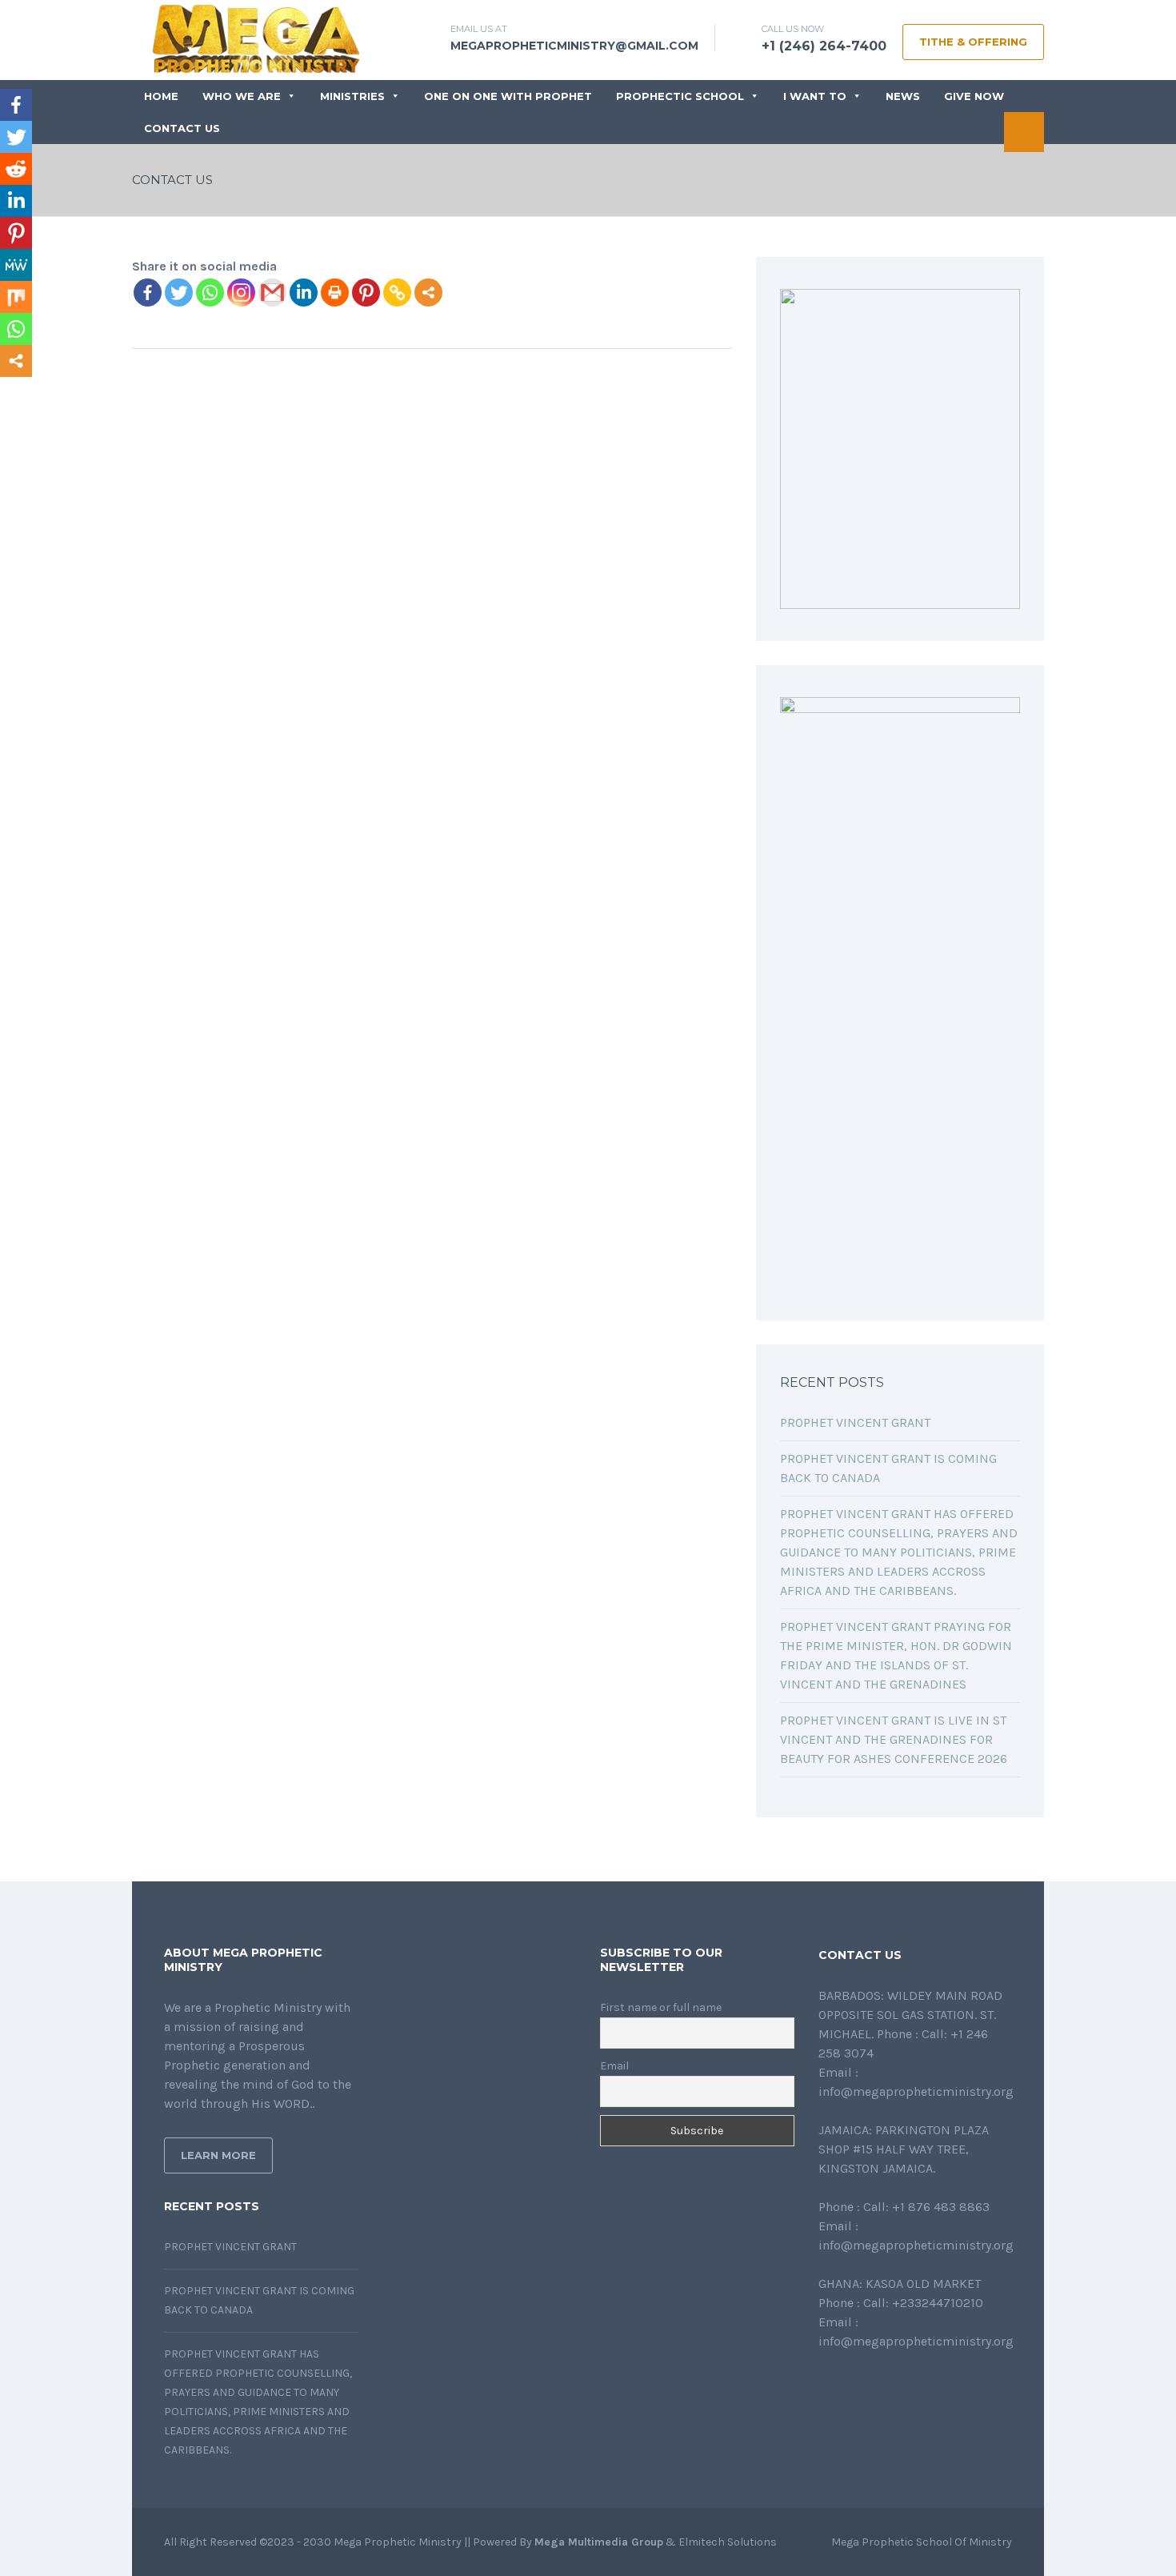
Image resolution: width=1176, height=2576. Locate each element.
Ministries (352, 96)
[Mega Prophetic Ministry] (264, 37)
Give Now (974, 96)
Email (614, 2066)
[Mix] (16, 297)
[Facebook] (148, 292)
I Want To (815, 96)
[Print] (335, 292)
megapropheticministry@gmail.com (574, 46)
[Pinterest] (366, 292)
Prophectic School (680, 96)
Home (161, 96)
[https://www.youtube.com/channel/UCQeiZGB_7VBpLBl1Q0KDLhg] (900, 2384)
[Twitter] (179, 292)
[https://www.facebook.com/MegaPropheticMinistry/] (823, 2384)
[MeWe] (16, 265)
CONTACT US (182, 128)
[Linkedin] (304, 292)
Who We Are (242, 96)
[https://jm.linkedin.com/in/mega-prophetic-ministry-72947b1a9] (874, 2384)
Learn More (218, 2155)
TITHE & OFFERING (973, 42)
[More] (428, 292)
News (903, 96)
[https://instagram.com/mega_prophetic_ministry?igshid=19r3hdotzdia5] (926, 2384)
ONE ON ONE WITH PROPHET (508, 96)
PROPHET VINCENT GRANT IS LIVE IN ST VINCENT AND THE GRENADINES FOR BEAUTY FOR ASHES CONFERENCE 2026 (894, 1739)
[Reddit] (16, 169)
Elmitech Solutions (728, 2542)
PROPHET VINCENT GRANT (855, 1422)
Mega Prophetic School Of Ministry (922, 2542)
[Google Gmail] (272, 292)
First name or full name (661, 2007)
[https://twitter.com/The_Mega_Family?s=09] (849, 2384)
